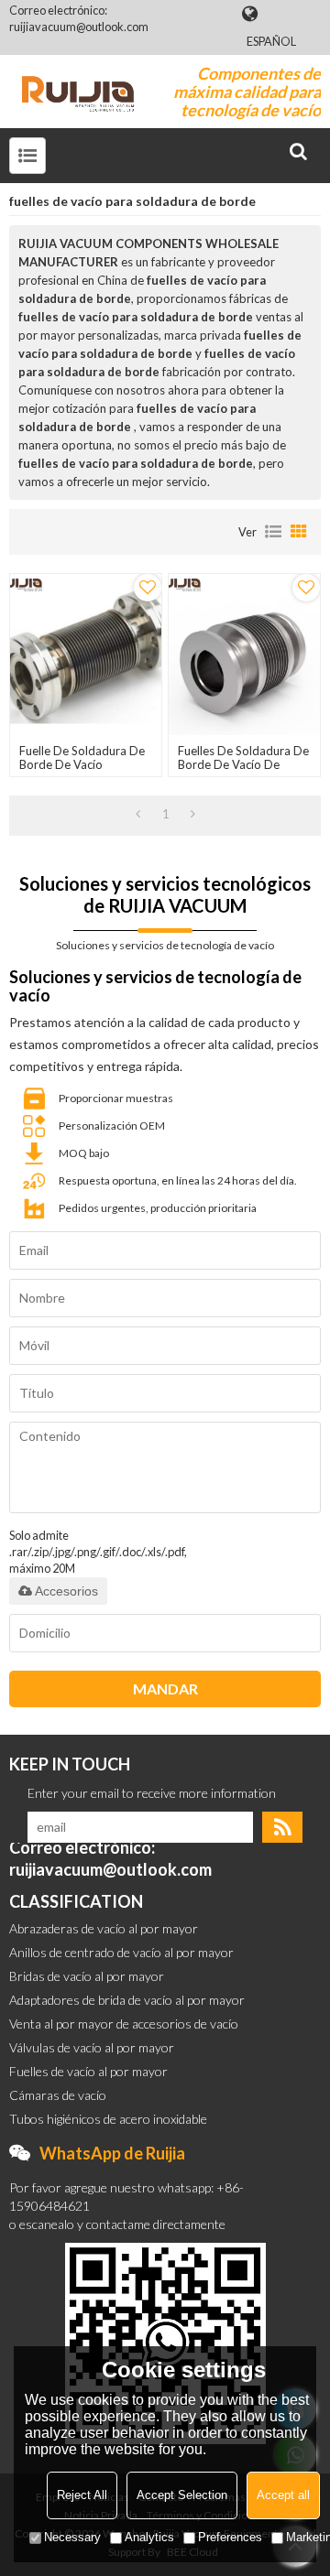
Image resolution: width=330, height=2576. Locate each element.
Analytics (149, 2537)
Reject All (82, 2495)
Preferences (230, 2537)
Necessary (72, 2537)
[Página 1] (138, 814)
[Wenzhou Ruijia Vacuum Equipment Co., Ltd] (78, 92)
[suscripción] (282, 1827)
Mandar (165, 1688)
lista (273, 532)
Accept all (283, 2495)
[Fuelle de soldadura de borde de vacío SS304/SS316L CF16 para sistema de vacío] (85, 655)
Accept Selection (182, 2495)
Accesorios (66, 1591)
